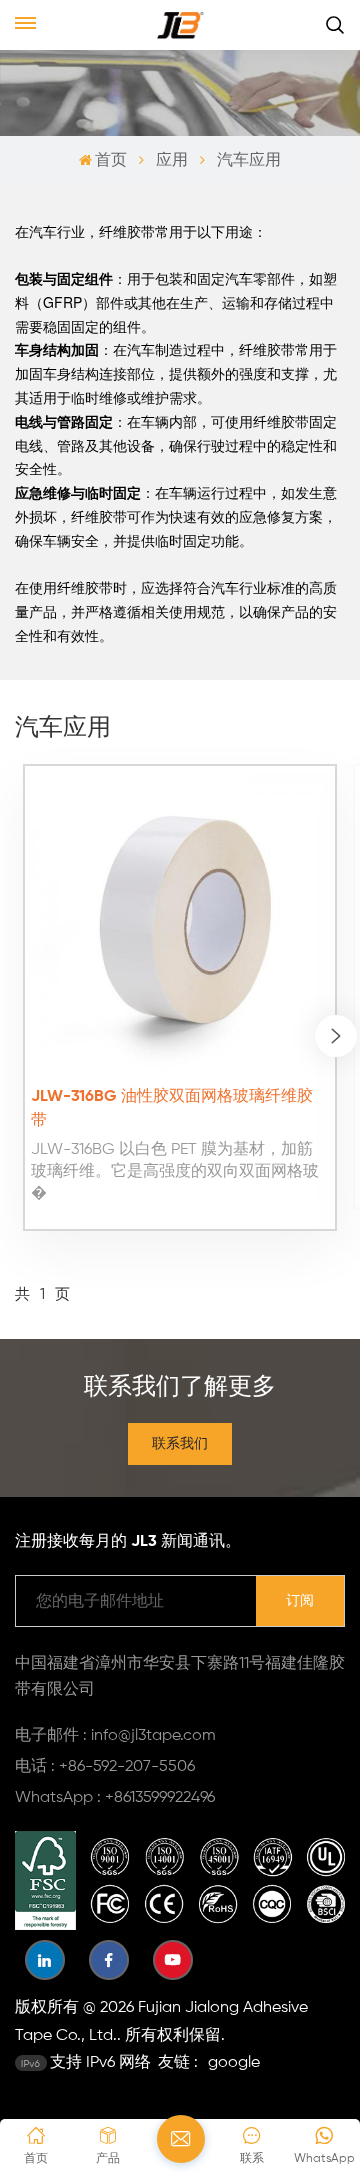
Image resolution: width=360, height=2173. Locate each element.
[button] (336, 1036)
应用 (172, 161)
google (234, 2063)
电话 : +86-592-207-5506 (105, 1767)
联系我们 (180, 1444)
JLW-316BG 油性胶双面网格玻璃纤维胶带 (172, 1109)
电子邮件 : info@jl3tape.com (115, 1736)
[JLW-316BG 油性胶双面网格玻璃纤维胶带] (179, 920)
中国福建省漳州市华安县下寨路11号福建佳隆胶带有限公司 (180, 1677)
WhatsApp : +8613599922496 (115, 1798)
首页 (111, 161)
